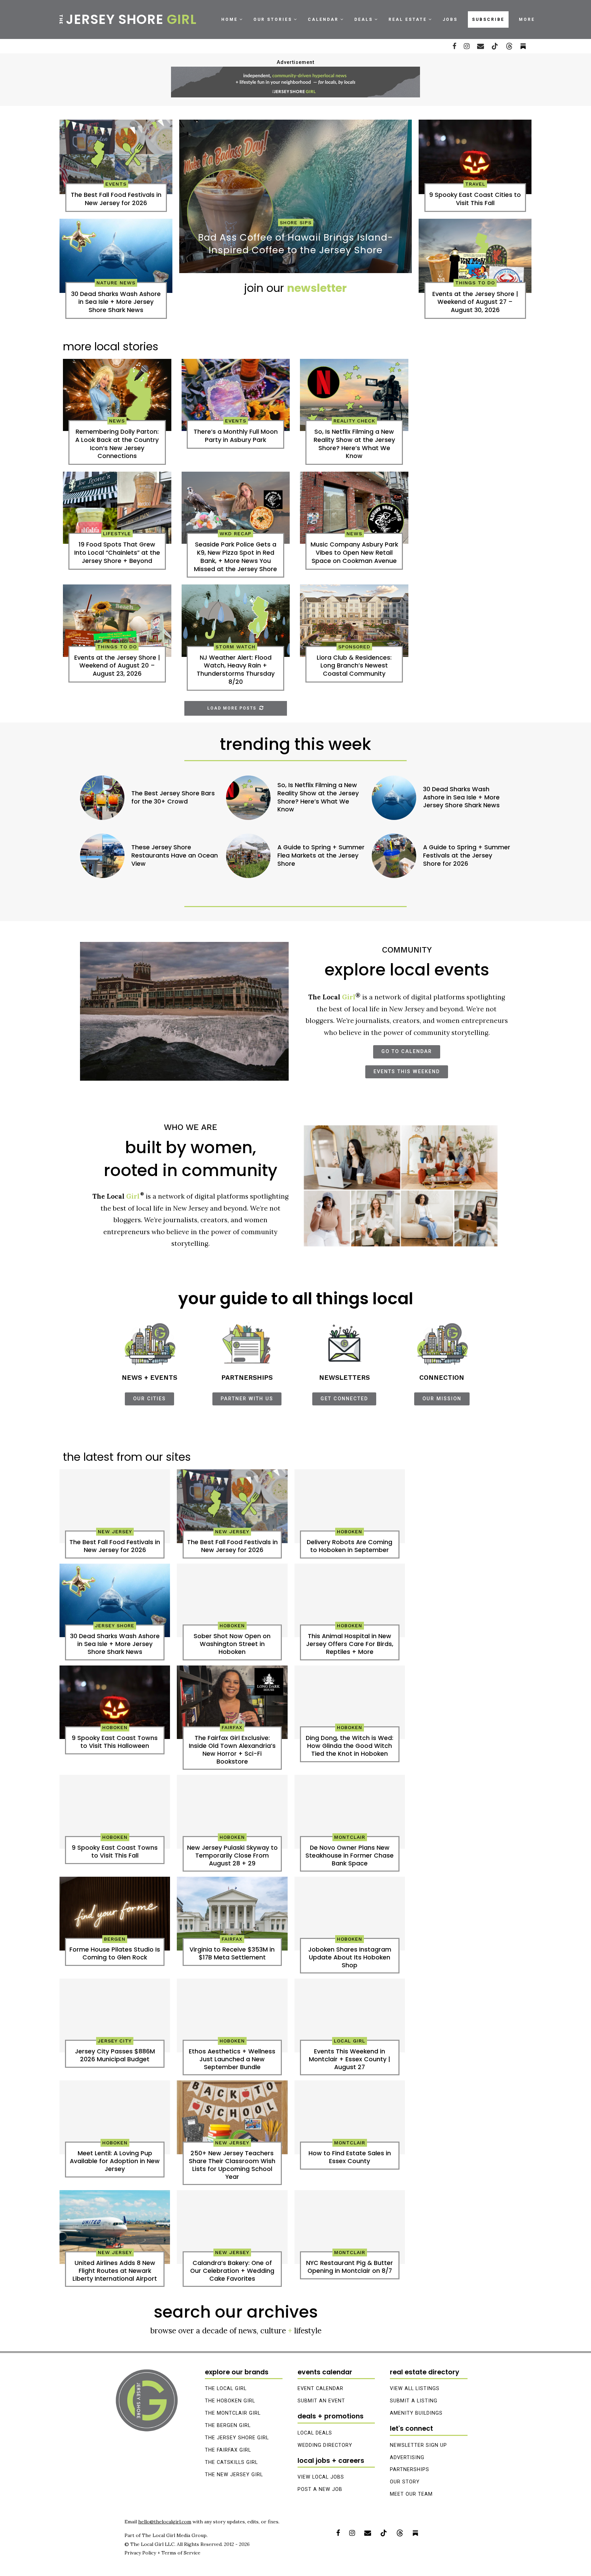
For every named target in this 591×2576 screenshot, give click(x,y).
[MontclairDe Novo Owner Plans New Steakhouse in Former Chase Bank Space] (350, 1812)
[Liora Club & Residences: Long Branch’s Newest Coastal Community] (354, 621)
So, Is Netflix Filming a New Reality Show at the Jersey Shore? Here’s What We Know (318, 797)
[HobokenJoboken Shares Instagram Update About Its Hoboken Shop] (350, 1914)
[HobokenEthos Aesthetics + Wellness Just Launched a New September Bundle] (232, 2015)
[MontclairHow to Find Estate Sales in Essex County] (350, 2117)
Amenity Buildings (416, 2413)
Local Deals (315, 2433)
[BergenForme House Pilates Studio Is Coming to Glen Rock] (115, 1914)
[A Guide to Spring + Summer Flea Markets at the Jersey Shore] (248, 856)
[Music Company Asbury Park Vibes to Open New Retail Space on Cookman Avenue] (354, 508)
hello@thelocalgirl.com (165, 2522)
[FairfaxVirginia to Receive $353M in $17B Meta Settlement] (232, 1914)
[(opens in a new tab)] (116, 157)
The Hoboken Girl (230, 2401)
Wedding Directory (325, 2445)
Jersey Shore (127, 19)
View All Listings (415, 2389)
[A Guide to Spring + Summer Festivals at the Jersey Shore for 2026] (394, 856)
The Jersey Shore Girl (237, 2438)
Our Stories (273, 19)
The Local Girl (226, 2389)
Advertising (407, 2458)
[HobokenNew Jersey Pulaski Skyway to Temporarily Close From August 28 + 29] (232, 1812)
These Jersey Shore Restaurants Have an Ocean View (175, 856)
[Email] (481, 46)
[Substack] (415, 2533)
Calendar (323, 19)
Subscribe (488, 19)
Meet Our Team (411, 2494)
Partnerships (410, 2470)
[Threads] (509, 46)
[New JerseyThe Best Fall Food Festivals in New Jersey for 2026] (232, 1506)
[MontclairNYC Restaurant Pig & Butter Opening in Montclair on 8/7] (350, 2227)
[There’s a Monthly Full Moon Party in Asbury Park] (236, 395)
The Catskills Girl (231, 2462)
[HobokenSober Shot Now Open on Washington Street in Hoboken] (232, 1601)
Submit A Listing (414, 2401)
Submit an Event (321, 2401)
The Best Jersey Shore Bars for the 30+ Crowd (173, 798)
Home (229, 19)
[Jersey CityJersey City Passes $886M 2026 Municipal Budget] (115, 2015)
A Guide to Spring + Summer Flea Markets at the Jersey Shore (321, 856)
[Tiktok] (495, 46)
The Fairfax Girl (228, 2450)
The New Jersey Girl (234, 2475)
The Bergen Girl (228, 2425)
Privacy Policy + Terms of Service (162, 2553)
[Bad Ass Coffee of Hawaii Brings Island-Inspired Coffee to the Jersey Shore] (295, 196)
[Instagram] (467, 46)
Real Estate (408, 19)
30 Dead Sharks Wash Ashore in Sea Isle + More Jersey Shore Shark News (461, 798)
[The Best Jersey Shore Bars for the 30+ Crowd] (102, 798)
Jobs (450, 19)
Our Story (405, 2482)
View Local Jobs (321, 2477)
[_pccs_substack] (523, 46)
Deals (364, 19)
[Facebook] (454, 46)
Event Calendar (320, 2389)
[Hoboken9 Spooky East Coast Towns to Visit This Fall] (115, 1812)
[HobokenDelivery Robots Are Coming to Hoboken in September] (350, 1506)
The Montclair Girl (233, 2413)
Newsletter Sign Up (418, 2445)
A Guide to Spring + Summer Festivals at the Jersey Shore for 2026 (467, 856)
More (527, 19)
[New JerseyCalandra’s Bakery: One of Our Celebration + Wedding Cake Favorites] (232, 2227)
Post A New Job (320, 2489)
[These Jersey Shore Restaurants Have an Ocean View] (102, 856)
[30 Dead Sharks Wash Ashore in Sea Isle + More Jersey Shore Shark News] (116, 256)
